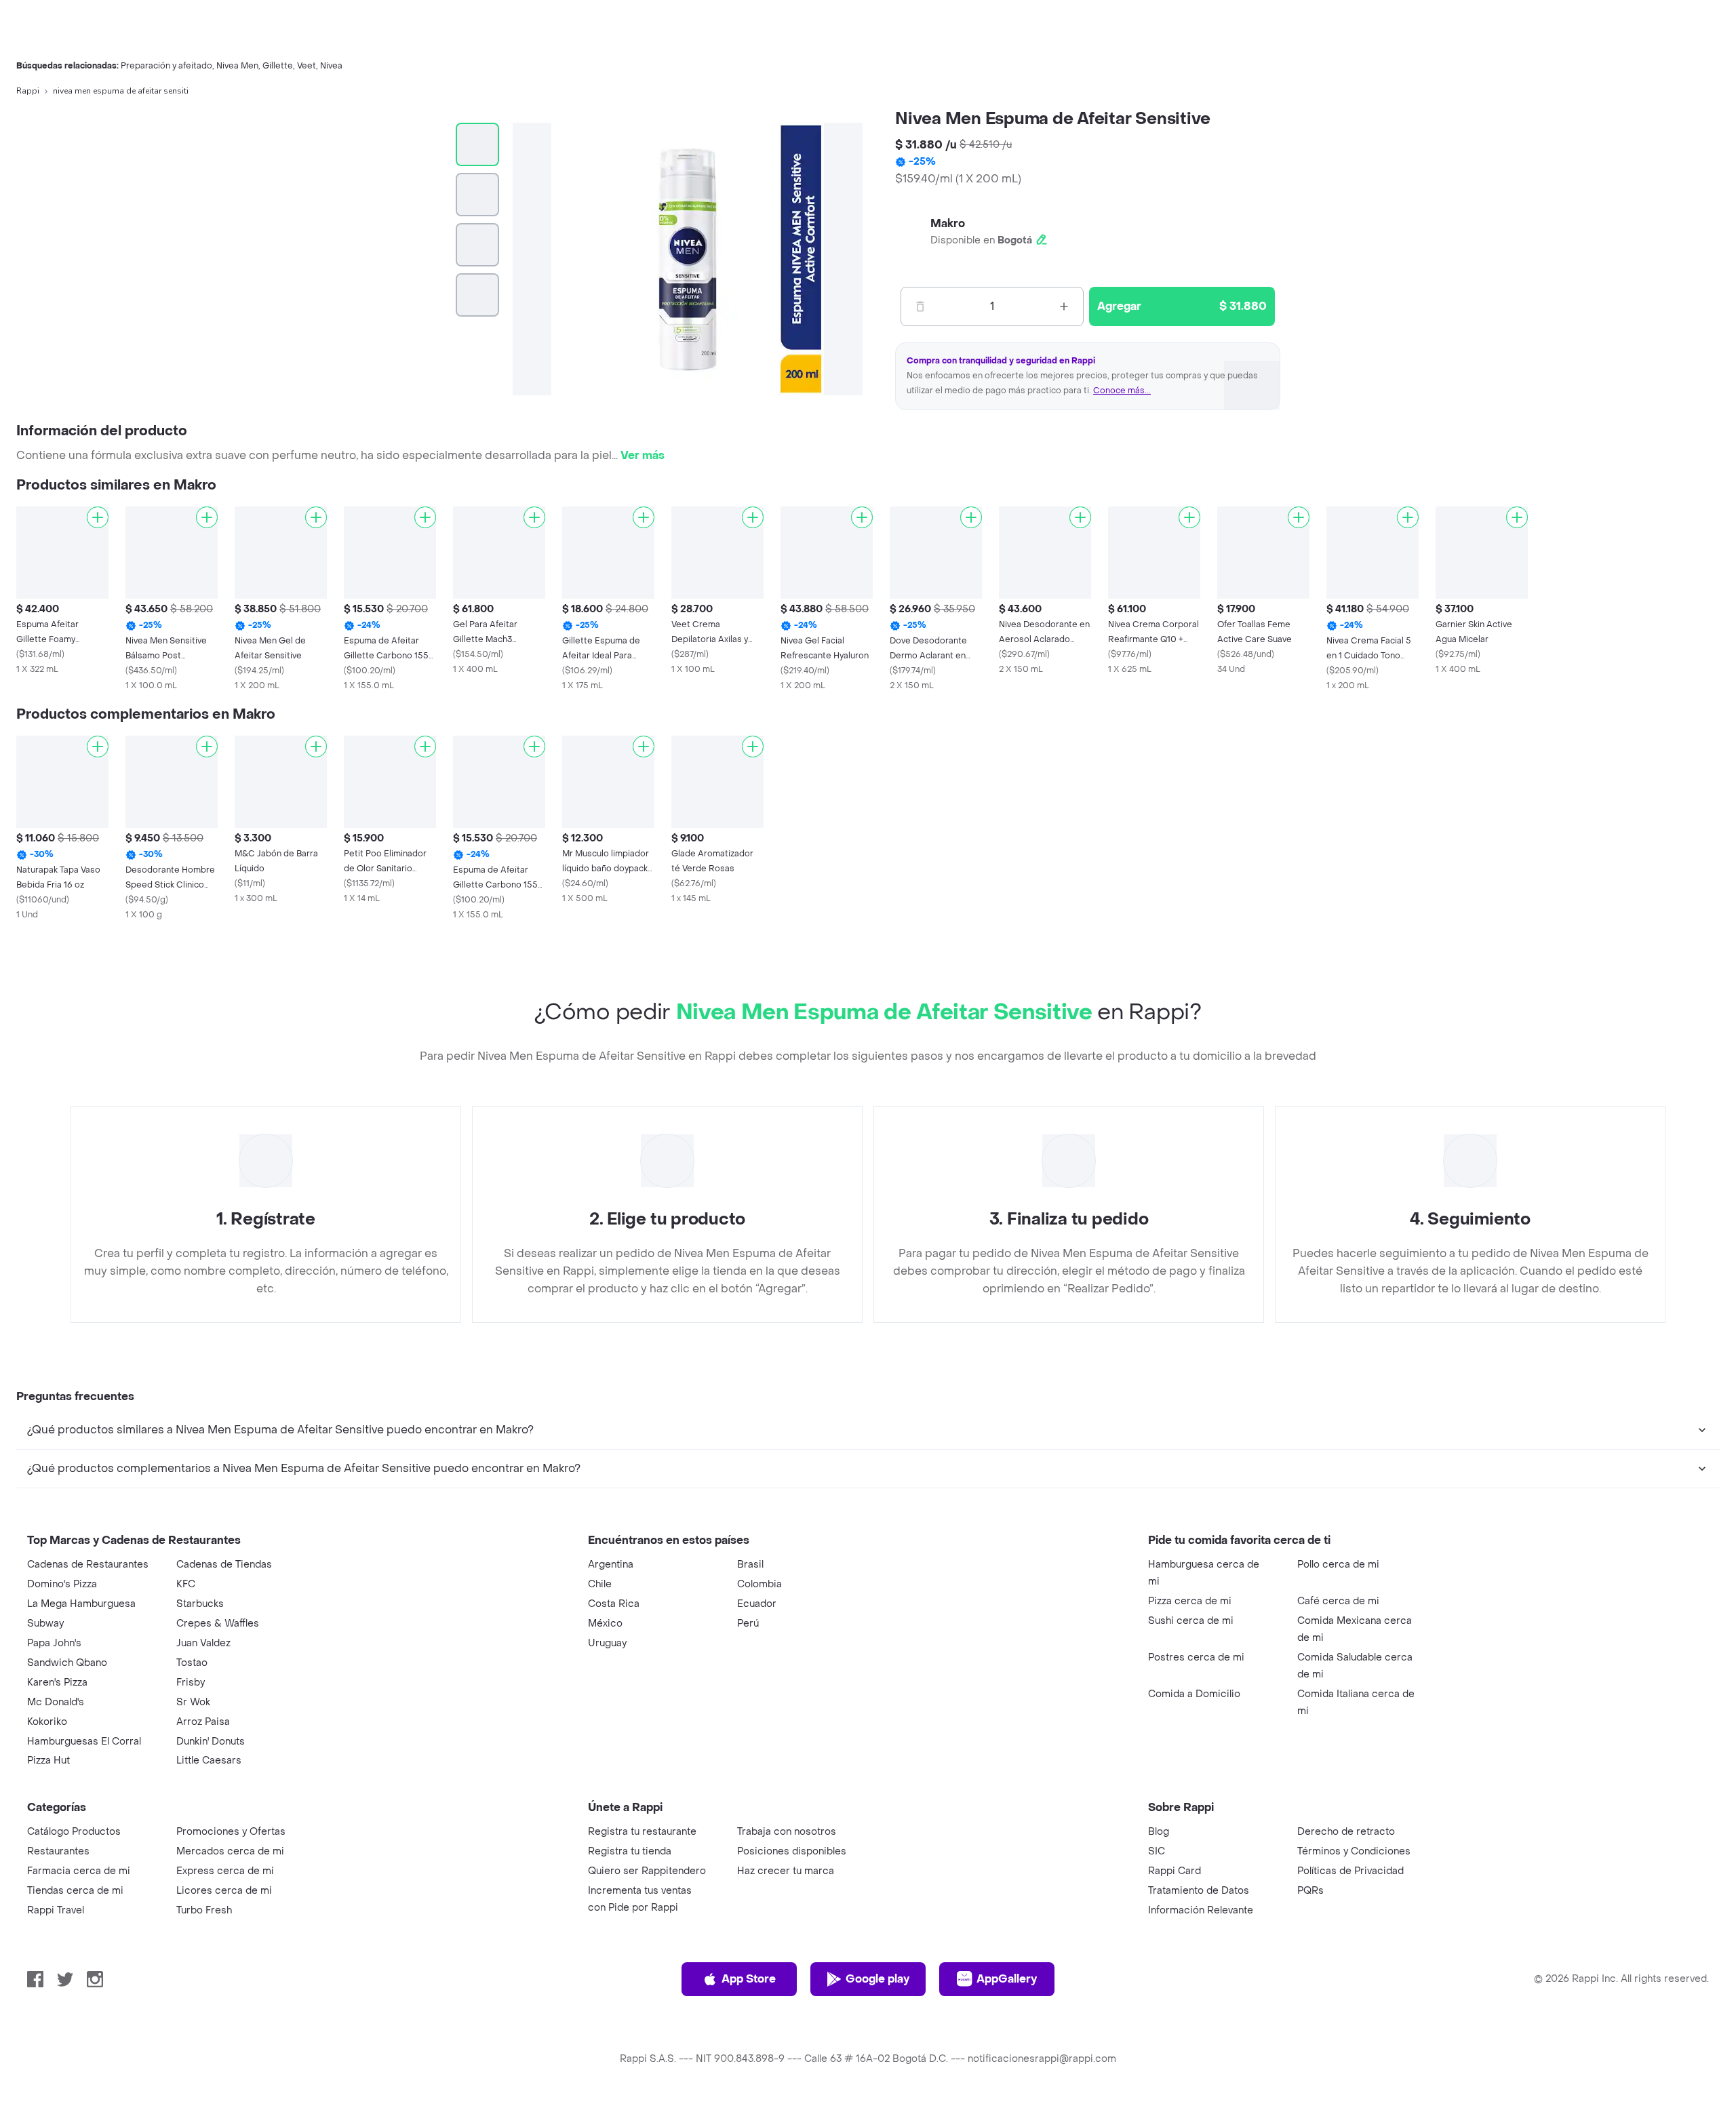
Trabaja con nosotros (787, 1832)
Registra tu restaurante (642, 1832)
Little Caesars (209, 1761)
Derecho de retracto (1346, 1832)
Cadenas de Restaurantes (88, 1565)
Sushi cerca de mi (1191, 1621)
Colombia (759, 1584)
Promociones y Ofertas (231, 1832)
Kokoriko (47, 1722)
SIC (1157, 1851)
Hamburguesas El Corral (84, 1742)
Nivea (331, 66)
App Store (749, 1979)
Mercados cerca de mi (230, 1851)
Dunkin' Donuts (211, 1742)
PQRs (1310, 1891)
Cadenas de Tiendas (224, 1565)
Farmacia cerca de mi (79, 1871)
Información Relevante (1201, 1910)
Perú (748, 1624)
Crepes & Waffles (218, 1624)
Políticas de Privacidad (1350, 1871)
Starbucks (200, 1604)
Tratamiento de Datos (1199, 1891)
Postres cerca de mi (1196, 1657)
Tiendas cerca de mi (75, 1891)
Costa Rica (614, 1604)
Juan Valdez (203, 1643)
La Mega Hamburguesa (81, 1604)
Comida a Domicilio (1194, 1694)
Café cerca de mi (1338, 1601)
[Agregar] (98, 517)
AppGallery (1007, 1979)
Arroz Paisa (203, 1722)
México (605, 1624)
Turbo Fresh (204, 1910)
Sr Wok (193, 1702)
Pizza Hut (48, 1761)
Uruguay (607, 1643)
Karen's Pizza (57, 1683)
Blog (1159, 1832)
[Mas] (1064, 306)
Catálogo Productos (74, 1832)
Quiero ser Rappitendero (647, 1871)
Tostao (192, 1663)
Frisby (191, 1683)
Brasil (750, 1565)
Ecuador (757, 1604)
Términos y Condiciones (1354, 1851)
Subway (45, 1624)
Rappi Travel (56, 1910)
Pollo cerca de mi (1338, 1565)
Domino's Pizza (62, 1584)
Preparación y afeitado (166, 66)
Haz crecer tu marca (786, 1871)
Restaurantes (58, 1851)
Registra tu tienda (630, 1851)
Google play (877, 1979)
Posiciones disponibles (792, 1851)
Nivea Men (237, 66)
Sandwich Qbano (67, 1663)
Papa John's (54, 1643)
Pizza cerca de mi (1190, 1601)
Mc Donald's (56, 1702)
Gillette (278, 66)
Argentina (611, 1565)
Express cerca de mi (225, 1871)
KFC (186, 1584)
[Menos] (920, 306)
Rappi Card (1175, 1871)
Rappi (28, 91)
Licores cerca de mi (224, 1891)
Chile (600, 1584)
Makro (948, 223)
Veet (307, 66)
